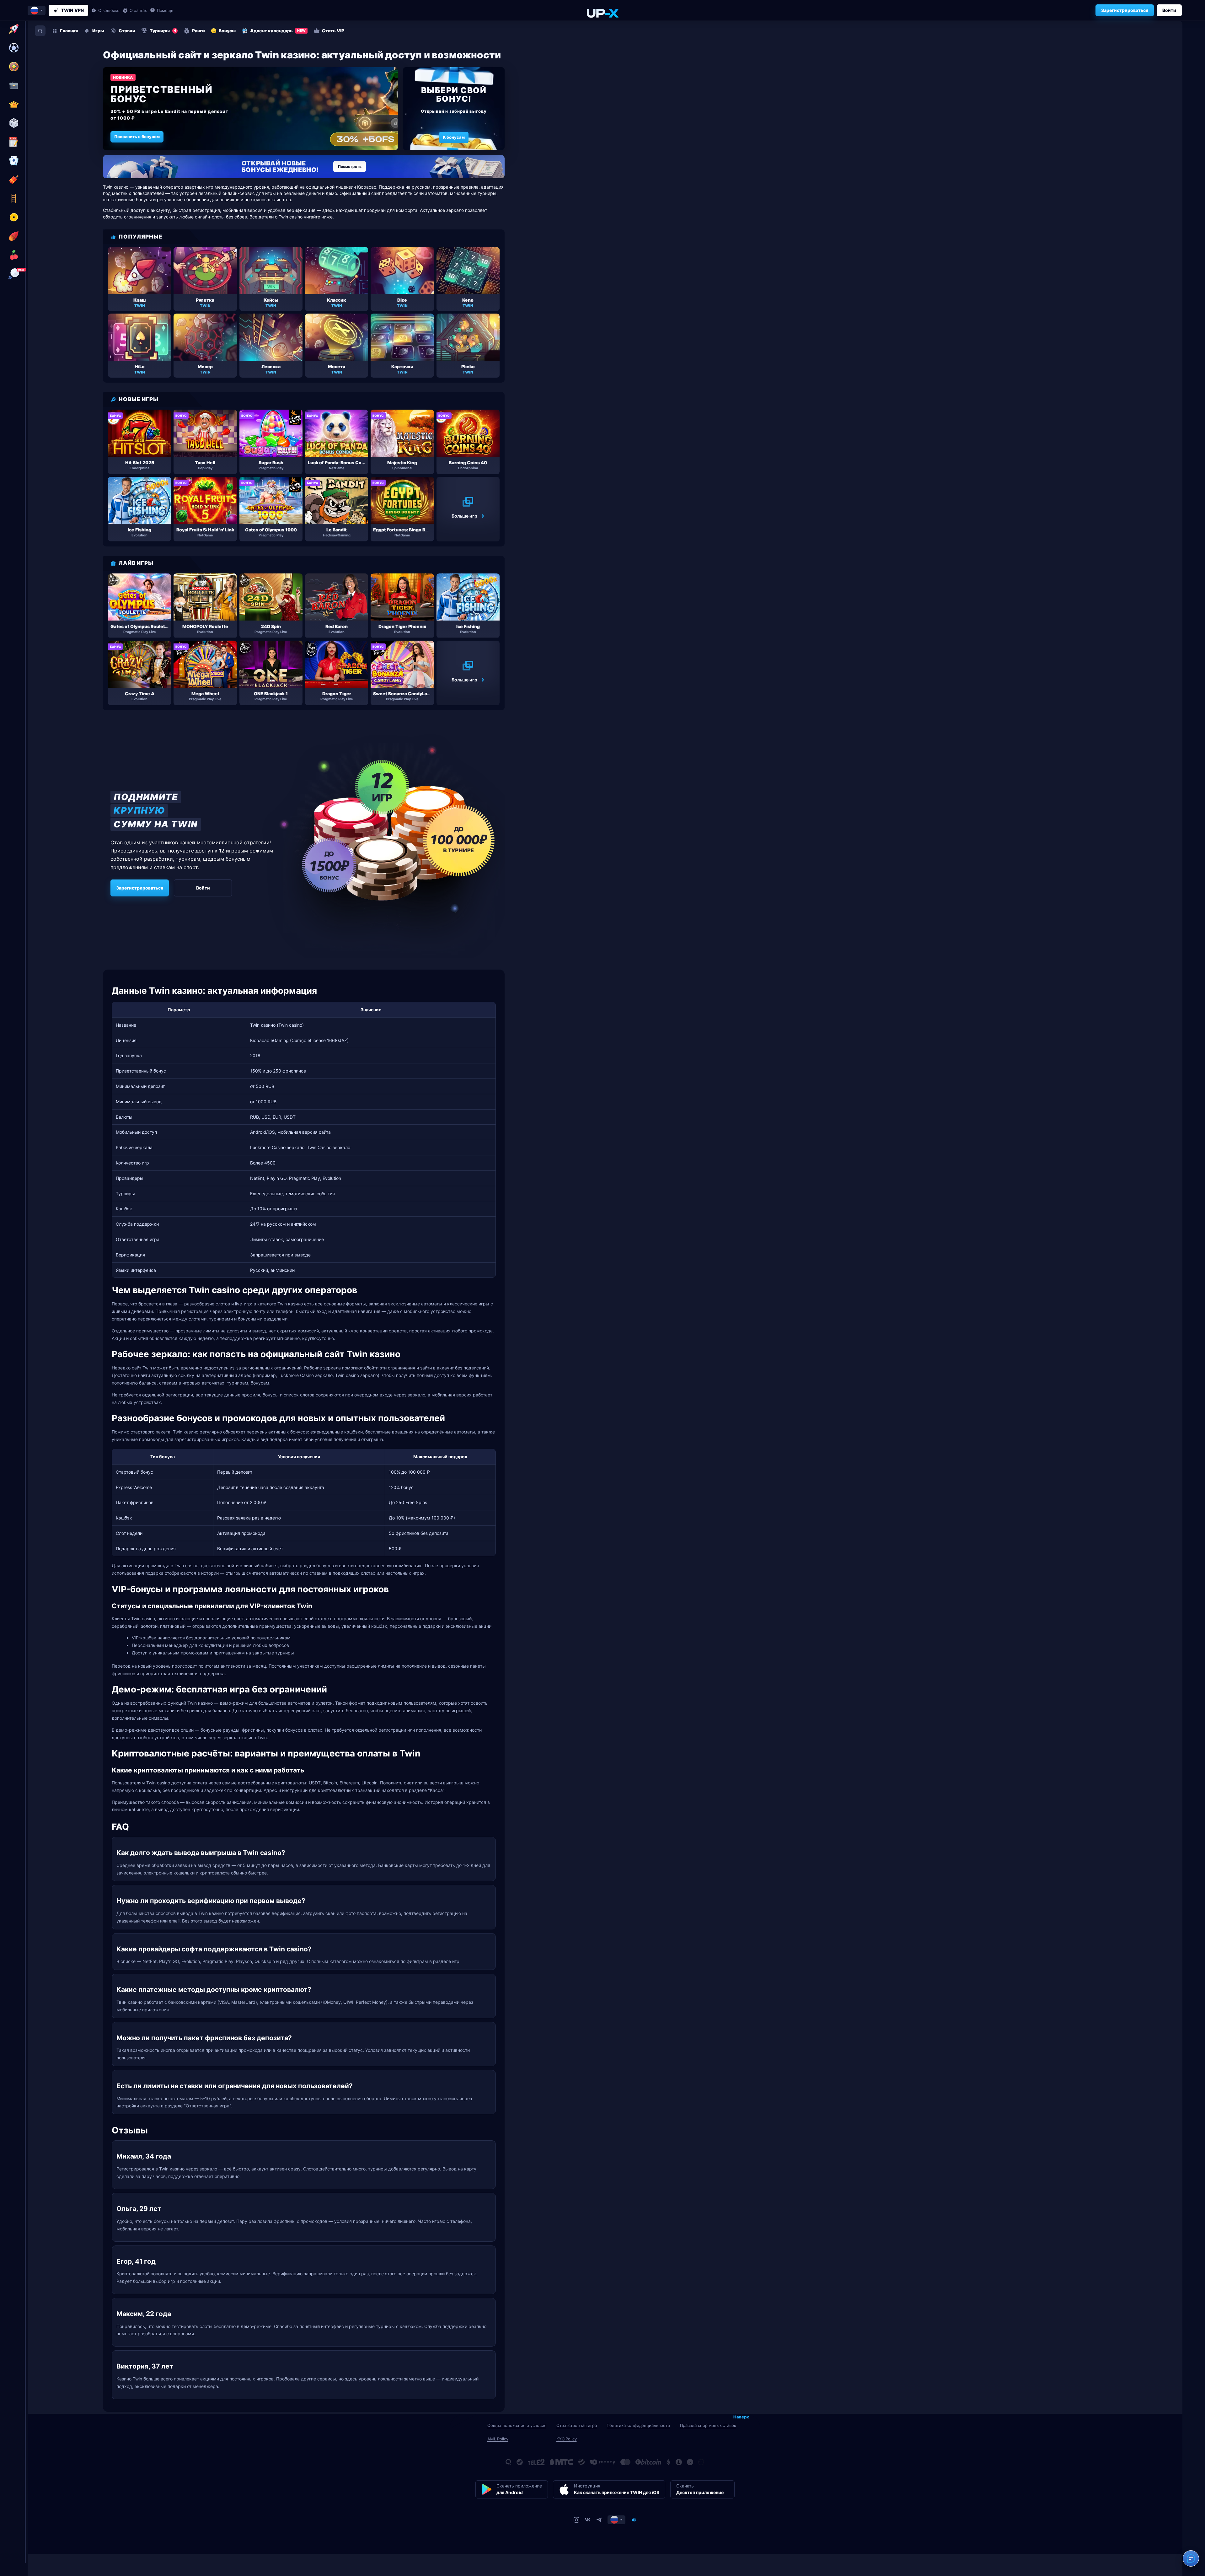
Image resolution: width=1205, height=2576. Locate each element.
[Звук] (634, 2520)
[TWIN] (602, 13)
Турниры (163, 31)
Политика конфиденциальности (638, 2425)
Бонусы (227, 31)
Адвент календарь (278, 31)
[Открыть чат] (1191, 2558)
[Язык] (616, 2520)
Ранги (198, 31)
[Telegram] (599, 2520)
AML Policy (498, 2439)
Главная (69, 31)
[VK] (588, 2520)
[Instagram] (576, 2520)
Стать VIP (333, 31)
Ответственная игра (577, 2425)
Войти (1169, 10)
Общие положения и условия (517, 2425)
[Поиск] (40, 31)
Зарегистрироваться (1125, 10)
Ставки (127, 31)
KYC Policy (567, 2439)
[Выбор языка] (37, 10)
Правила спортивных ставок (708, 2425)
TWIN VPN (72, 10)
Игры (98, 31)
